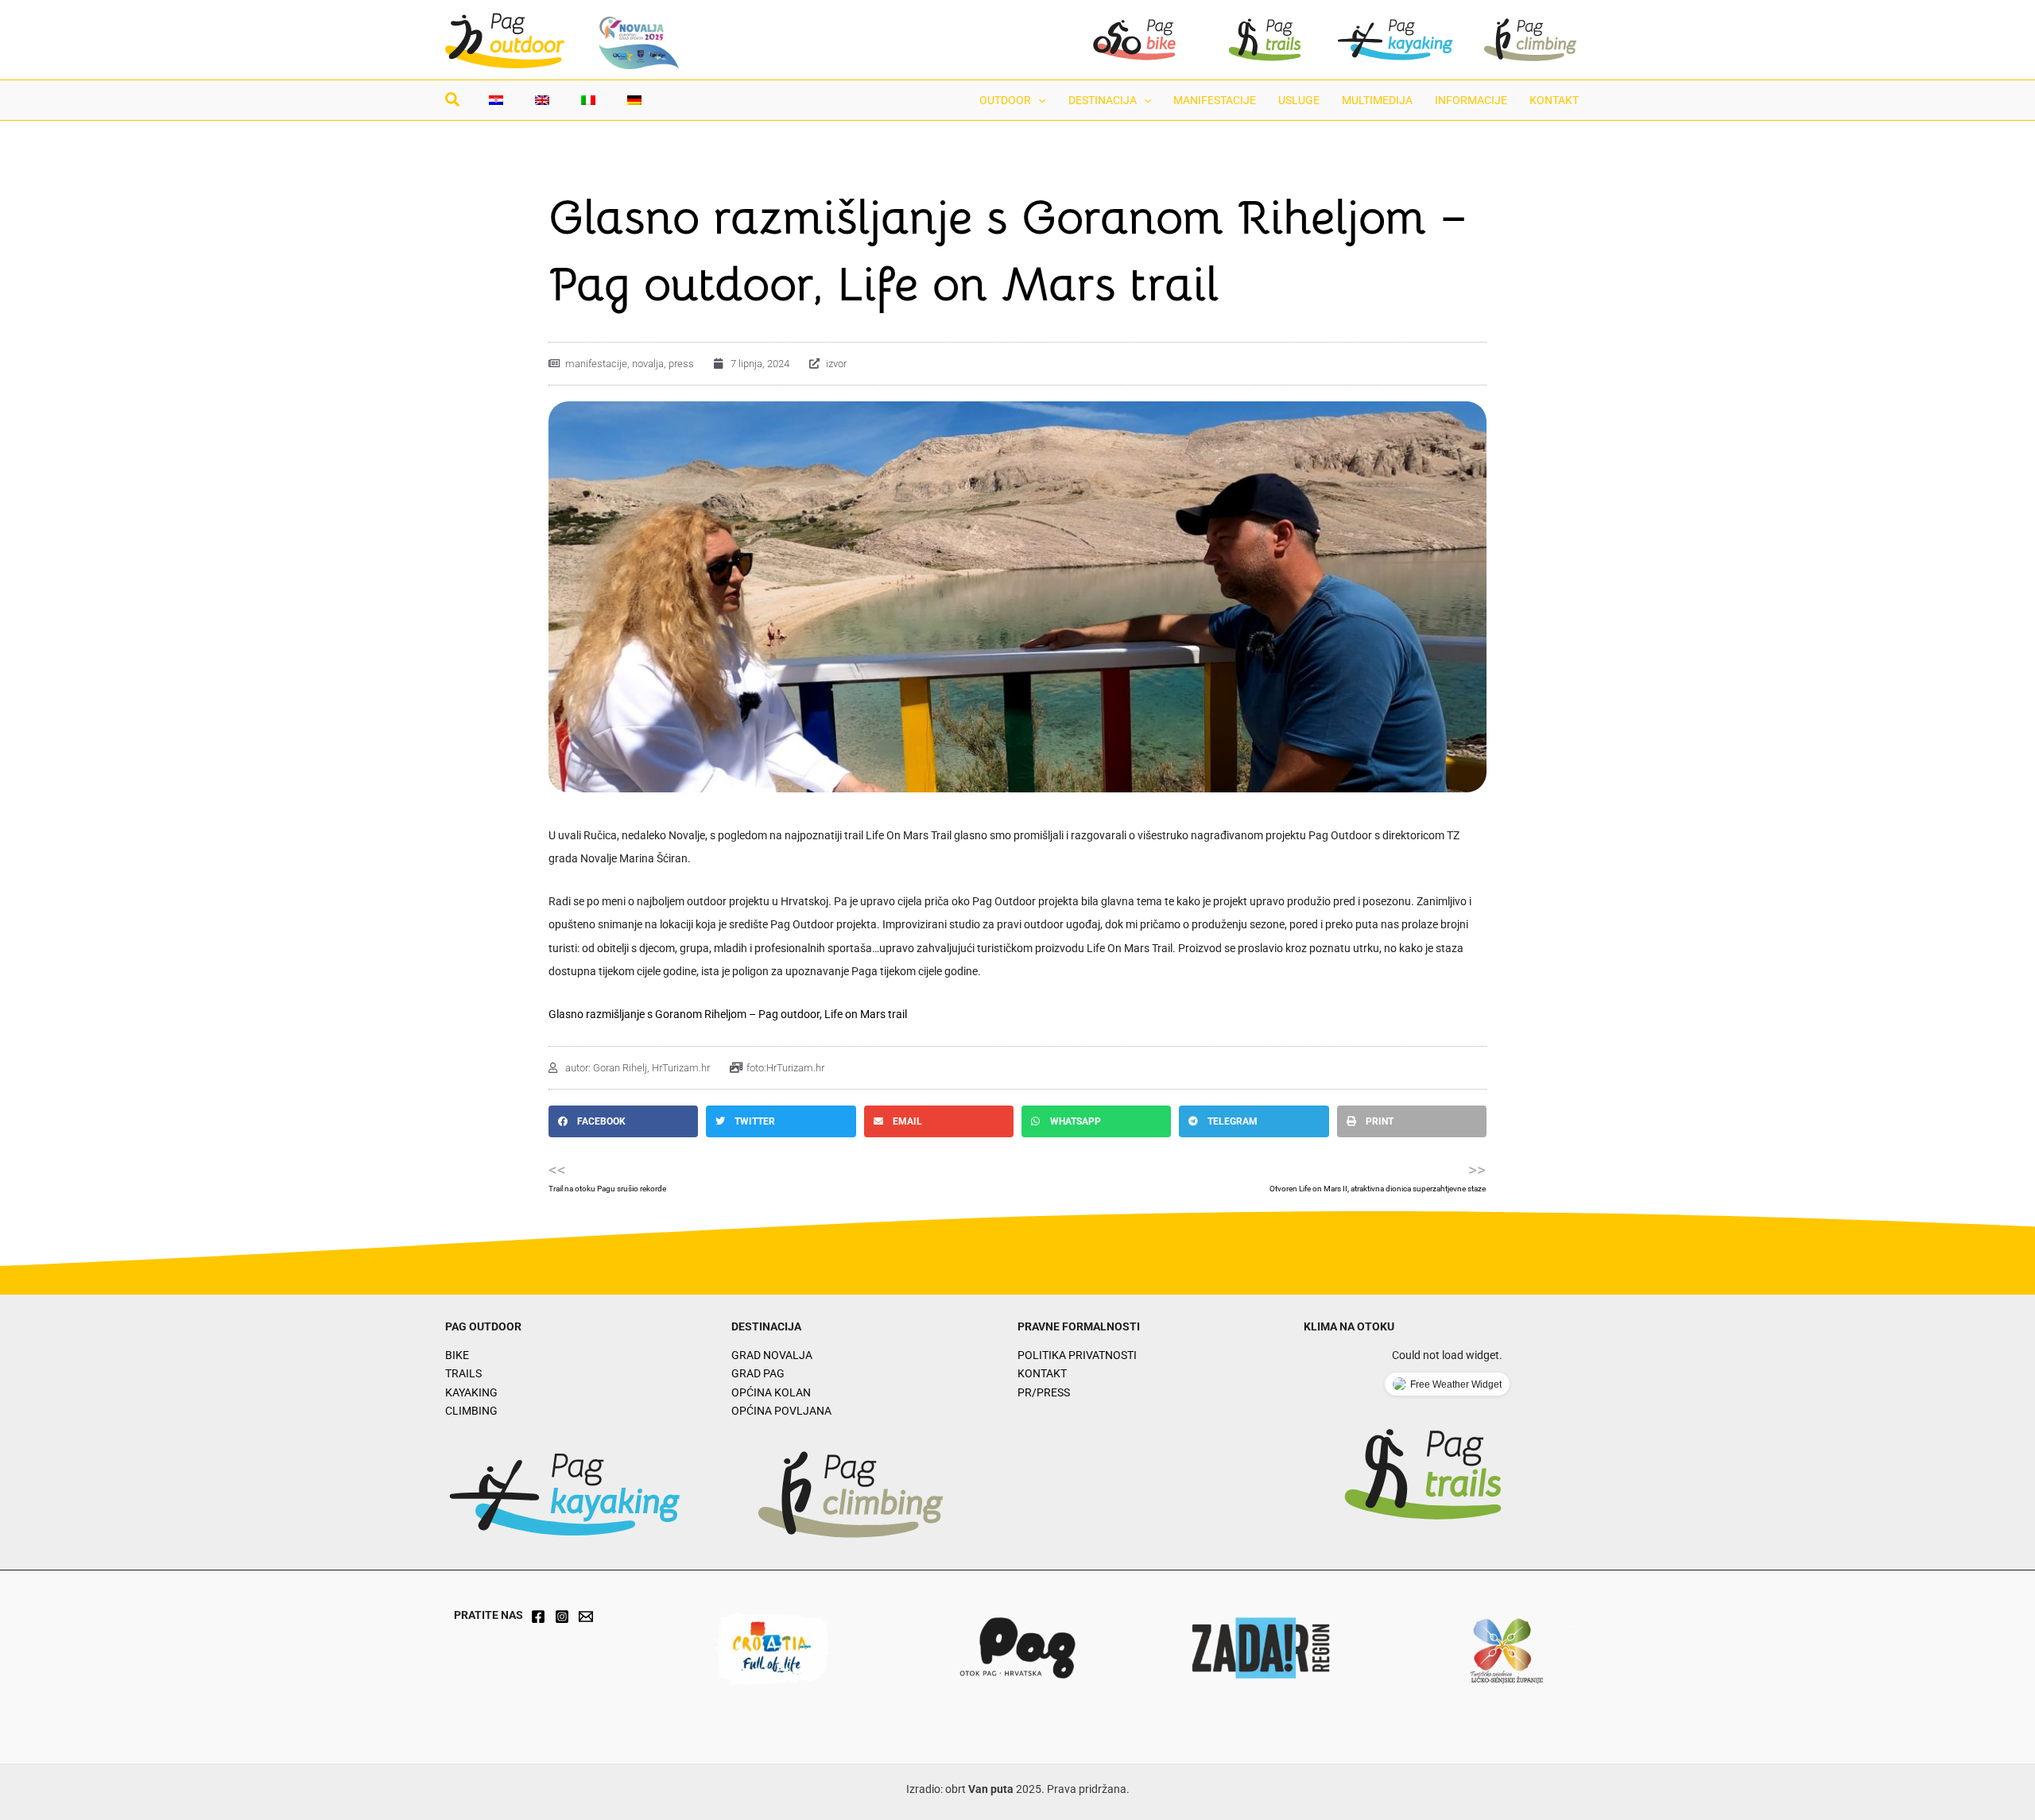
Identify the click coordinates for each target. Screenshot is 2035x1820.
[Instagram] (562, 1617)
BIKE (457, 1355)
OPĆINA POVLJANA (781, 1411)
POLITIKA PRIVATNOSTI (1077, 1355)
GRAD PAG (758, 1373)
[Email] (586, 1617)
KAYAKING (471, 1392)
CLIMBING (471, 1411)
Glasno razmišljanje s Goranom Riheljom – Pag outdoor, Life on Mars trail (728, 1014)
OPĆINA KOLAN (771, 1392)
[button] (453, 102)
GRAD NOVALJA (772, 1355)
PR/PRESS (1044, 1392)
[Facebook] (538, 1617)
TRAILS (463, 1373)
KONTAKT (1042, 1373)
